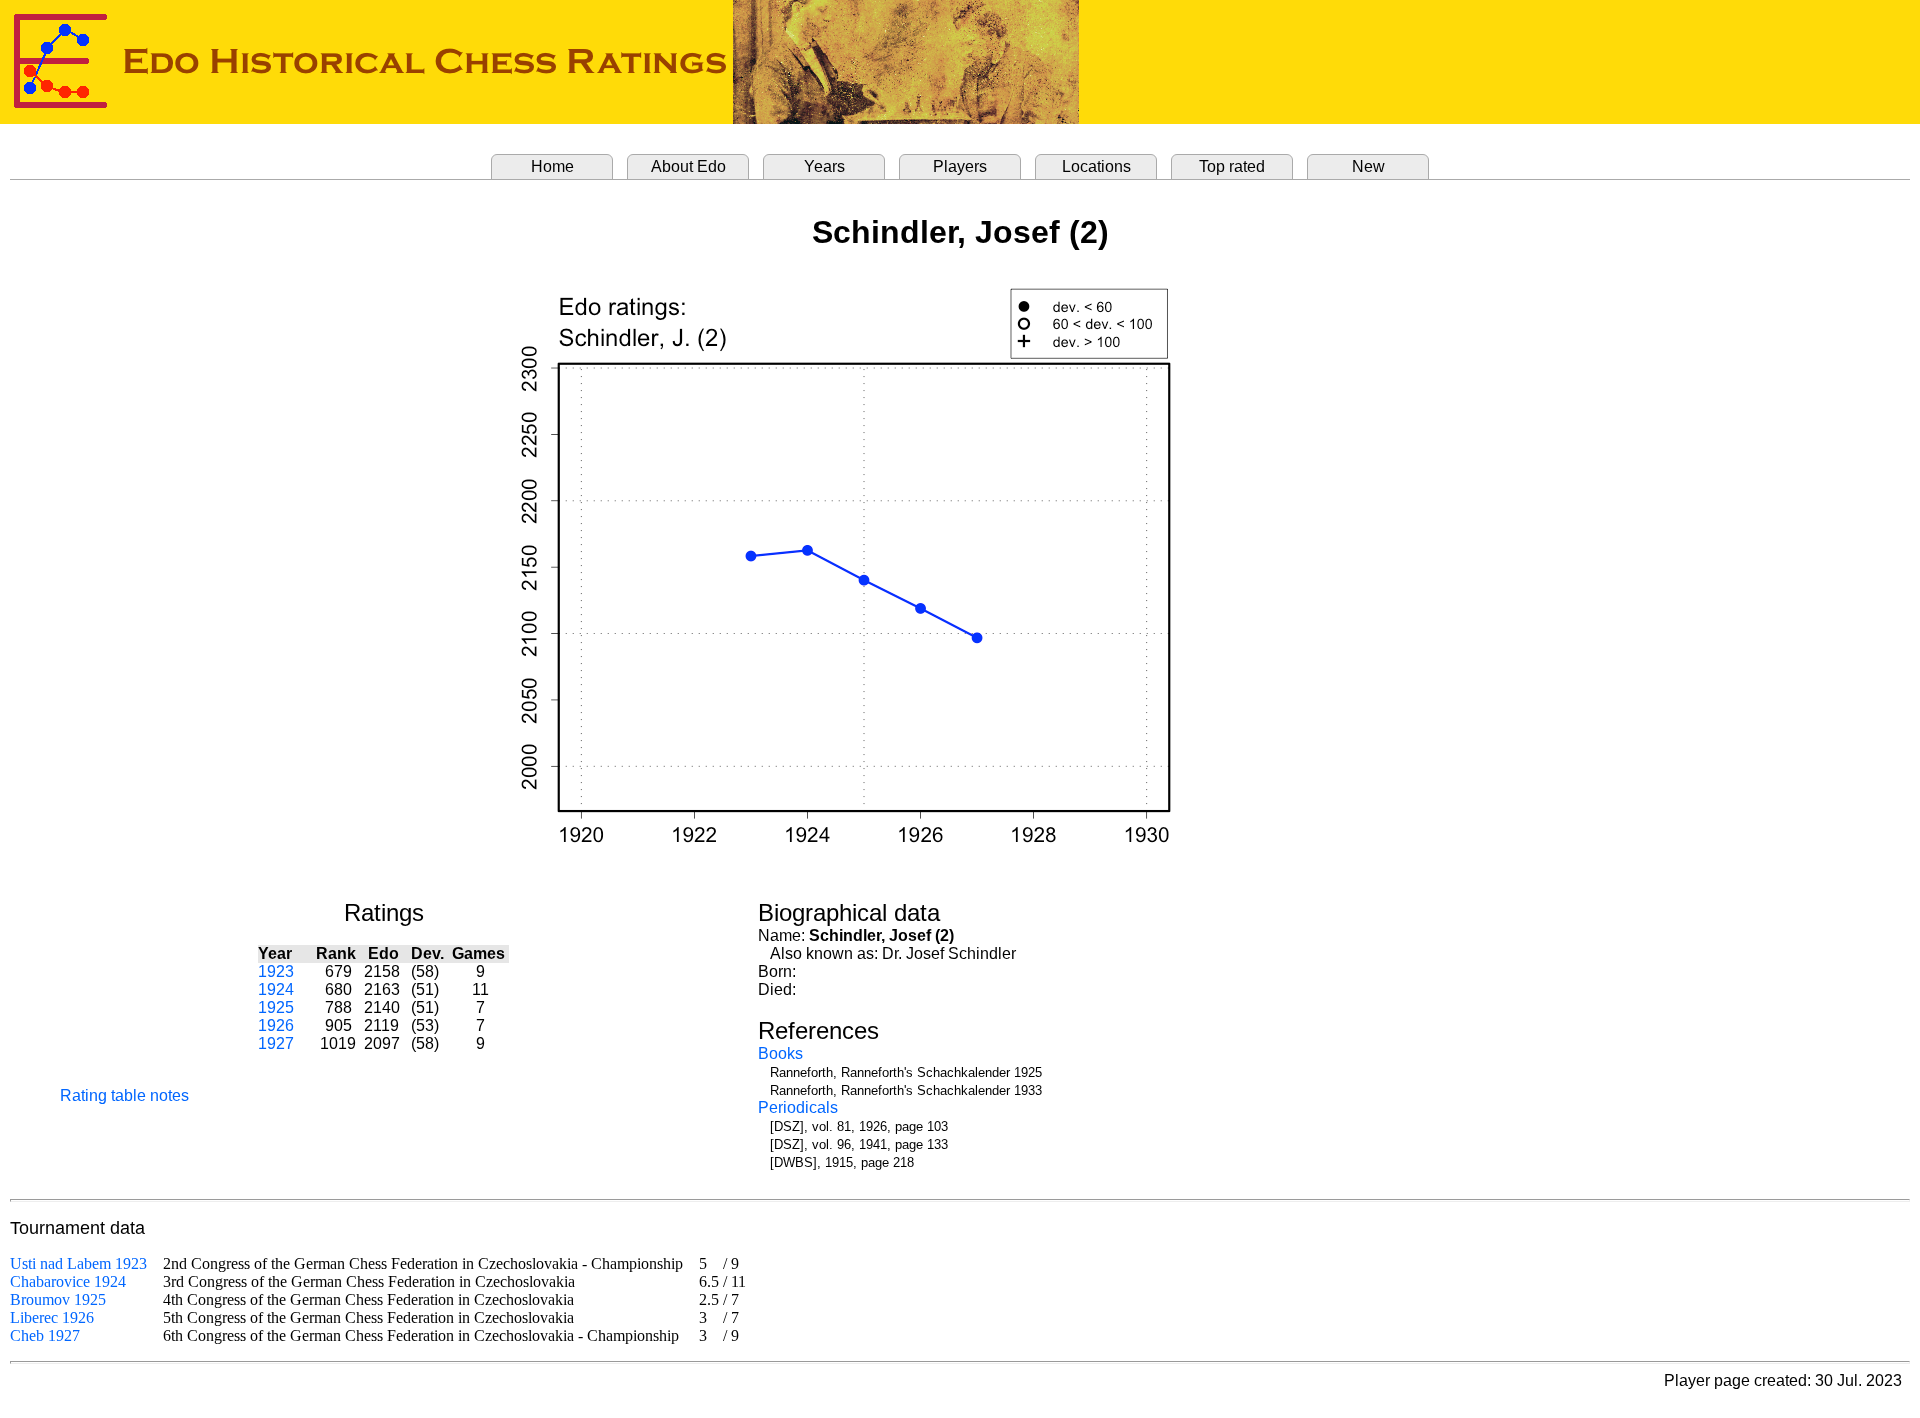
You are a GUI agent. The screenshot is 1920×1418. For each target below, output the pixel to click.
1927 (276, 1043)
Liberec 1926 (52, 1317)
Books (780, 1053)
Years (824, 166)
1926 (276, 1025)
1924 (276, 989)
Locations (1096, 166)
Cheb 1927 (45, 1335)
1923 (276, 971)
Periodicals (798, 1107)
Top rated (1232, 166)
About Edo (688, 166)
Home (552, 166)
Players (960, 166)
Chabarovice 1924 (68, 1281)
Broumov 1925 (58, 1299)
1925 (276, 1007)
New (1368, 166)
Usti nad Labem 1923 (78, 1263)
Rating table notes (124, 1095)
